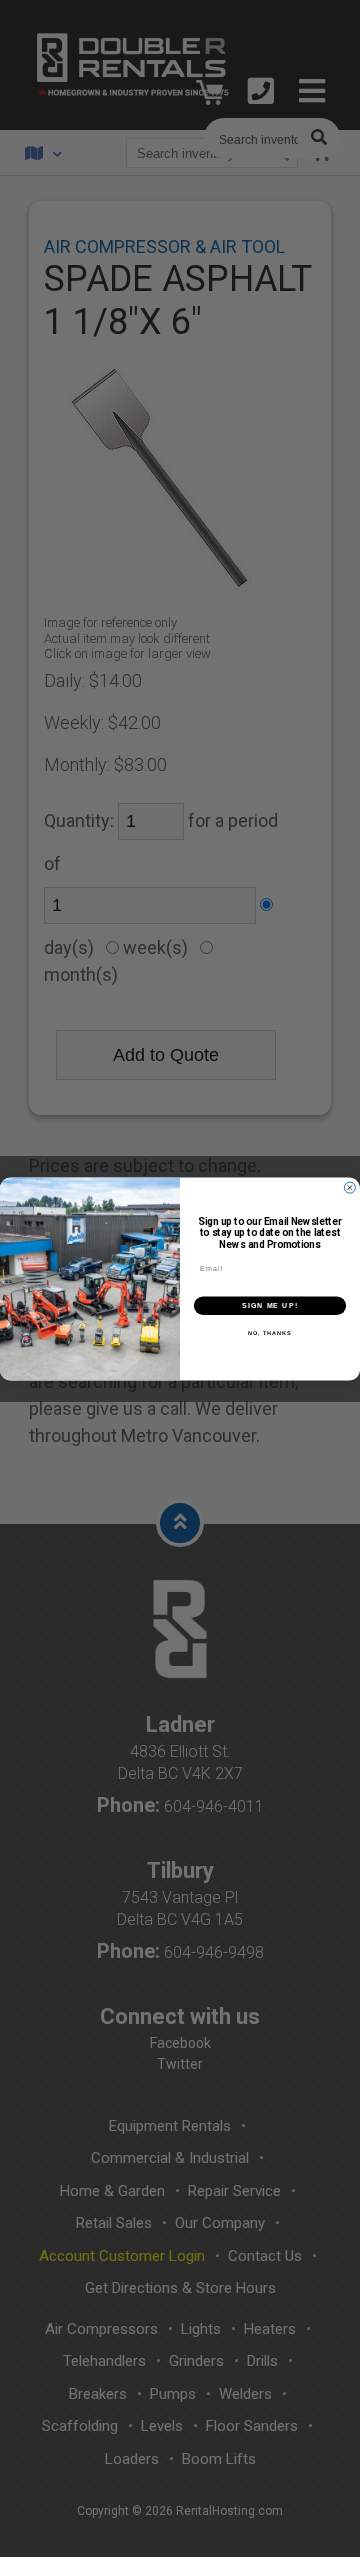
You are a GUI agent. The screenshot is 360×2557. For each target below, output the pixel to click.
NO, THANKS (270, 1333)
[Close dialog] (349, 1187)
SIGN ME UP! (270, 1305)
